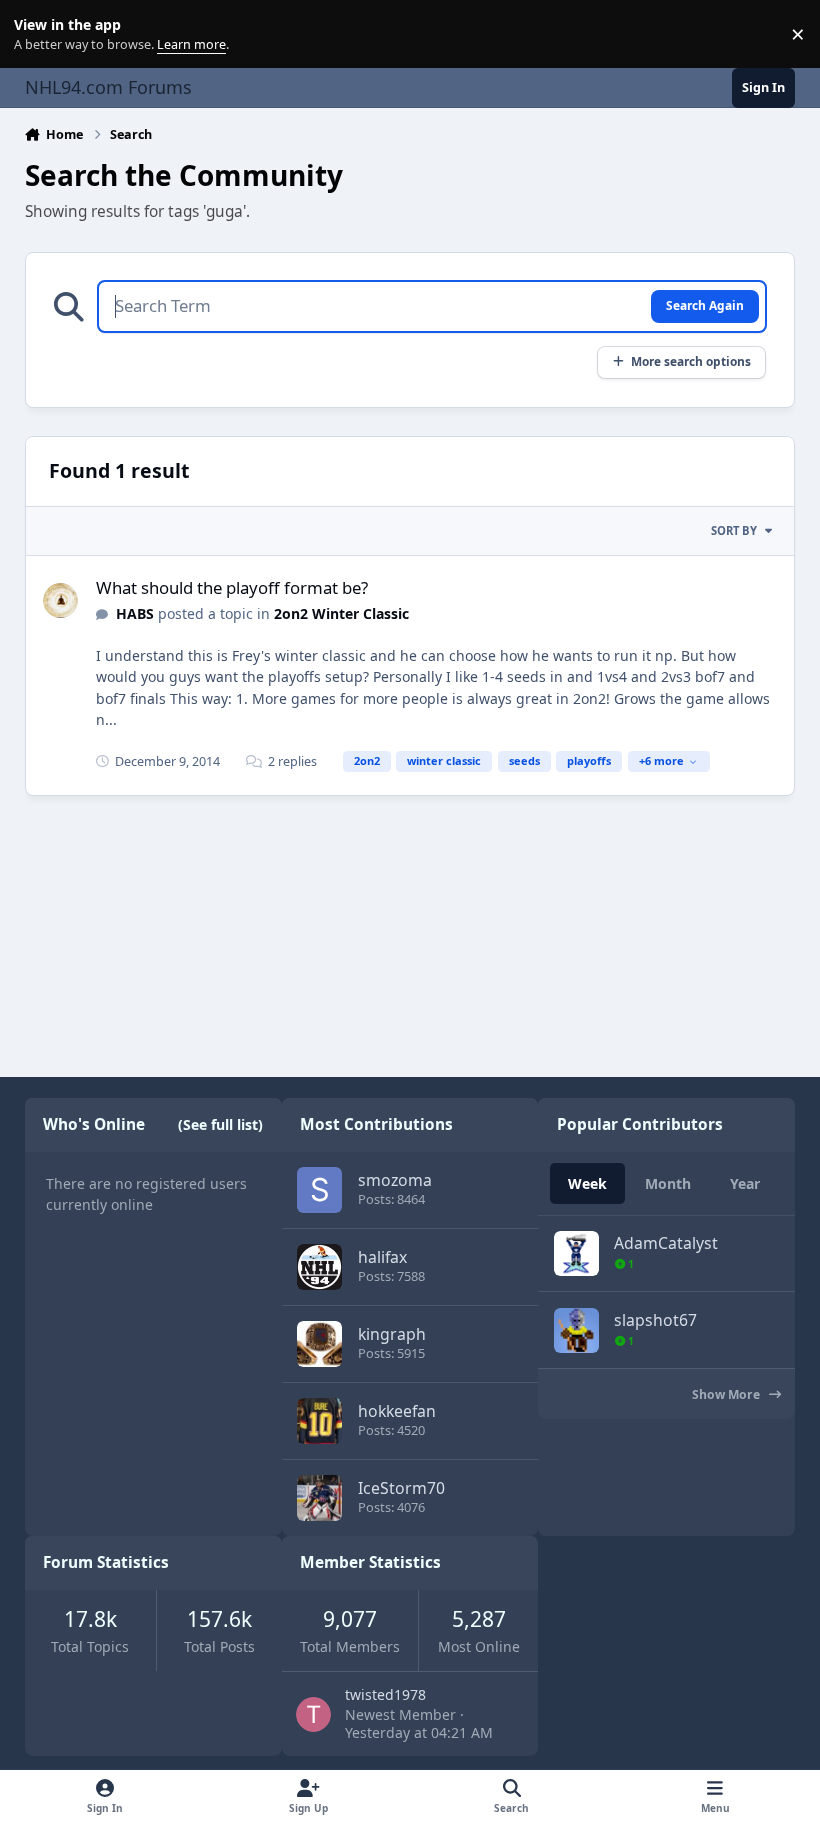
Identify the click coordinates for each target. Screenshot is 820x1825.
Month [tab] (668, 1183)
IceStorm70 (401, 1488)
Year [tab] (745, 1183)
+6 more (661, 760)
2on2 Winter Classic (341, 613)
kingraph (392, 1334)
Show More (727, 1394)
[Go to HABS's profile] (60, 600)
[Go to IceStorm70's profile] (319, 1497)
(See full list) (220, 1124)
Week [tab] (587, 1183)
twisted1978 (385, 1694)
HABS (135, 613)
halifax (382, 1257)
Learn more (38, 34)
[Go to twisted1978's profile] (313, 1714)
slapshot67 (655, 1320)
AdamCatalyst (666, 1243)
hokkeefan (397, 1411)
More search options (691, 361)
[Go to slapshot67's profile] (576, 1330)
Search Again (705, 305)
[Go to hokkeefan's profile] (319, 1420)
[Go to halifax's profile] (319, 1266)
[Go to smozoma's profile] (319, 1189)
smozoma (395, 1180)
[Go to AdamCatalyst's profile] (576, 1253)
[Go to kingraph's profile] (319, 1343)
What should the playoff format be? (232, 587)
